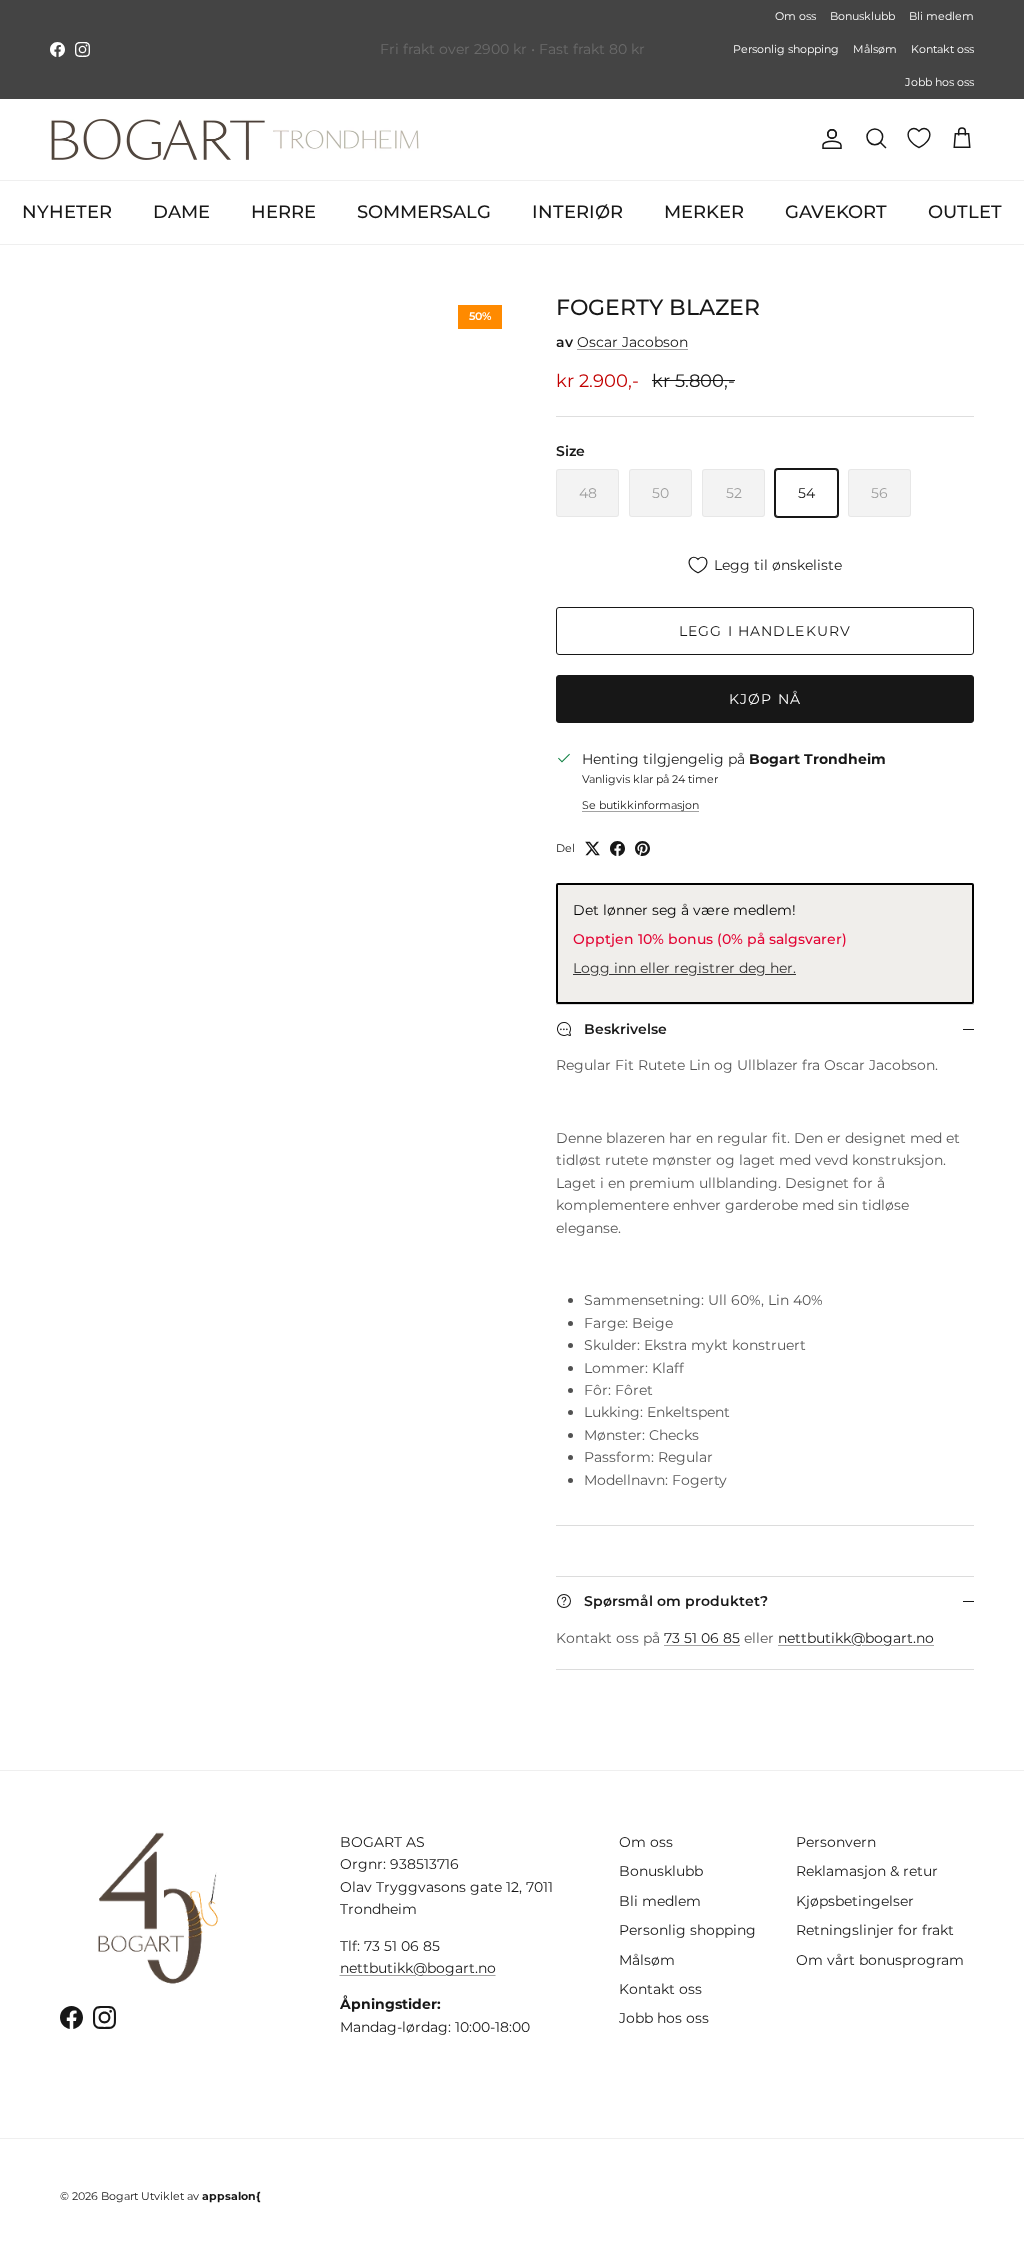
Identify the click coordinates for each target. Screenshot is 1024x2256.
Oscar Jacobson (632, 342)
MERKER (704, 212)
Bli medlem (941, 16)
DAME (181, 212)
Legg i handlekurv (765, 631)
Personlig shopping (786, 49)
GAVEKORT (836, 212)
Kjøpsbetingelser (855, 1901)
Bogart (119, 2196)
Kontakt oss (942, 49)
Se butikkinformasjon (640, 805)
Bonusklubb (862, 16)
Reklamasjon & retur (867, 1871)
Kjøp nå (765, 699)
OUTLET (965, 212)
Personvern (836, 1842)
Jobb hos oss (939, 82)
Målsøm (875, 49)
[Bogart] (235, 139)
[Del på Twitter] (592, 848)
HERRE (283, 212)
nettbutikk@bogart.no (856, 1638)
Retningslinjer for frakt (875, 1930)
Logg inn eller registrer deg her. (684, 968)
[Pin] (642, 848)
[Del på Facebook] (617, 848)
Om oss (795, 16)
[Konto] (828, 139)
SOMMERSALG (424, 212)
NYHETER (67, 212)
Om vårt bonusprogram (880, 1960)
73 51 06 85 (702, 1638)
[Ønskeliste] (919, 138)
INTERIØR (577, 212)
